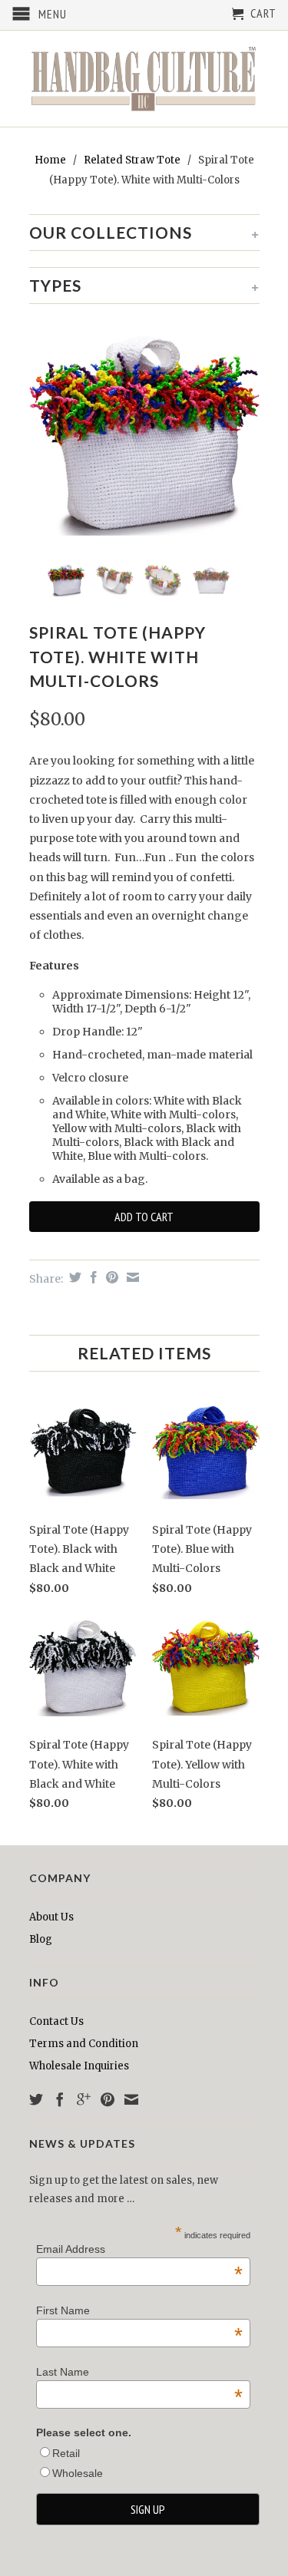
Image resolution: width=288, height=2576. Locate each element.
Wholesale (78, 2473)
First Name (139, 2310)
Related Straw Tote (132, 160)
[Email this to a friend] (131, 1277)
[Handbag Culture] (144, 79)
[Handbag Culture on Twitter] (36, 2099)
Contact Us (56, 2021)
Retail (66, 2453)
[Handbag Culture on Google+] (84, 2099)
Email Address (139, 2249)
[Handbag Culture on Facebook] (60, 2099)
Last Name (139, 2372)
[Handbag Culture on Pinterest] (108, 2099)
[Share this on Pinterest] (110, 1277)
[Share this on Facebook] (92, 1277)
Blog (41, 1939)
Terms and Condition (84, 2044)
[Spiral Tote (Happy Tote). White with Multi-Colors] (144, 435)
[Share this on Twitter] (73, 1277)
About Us (51, 1917)
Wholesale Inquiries (79, 2066)
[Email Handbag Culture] (131, 2099)
